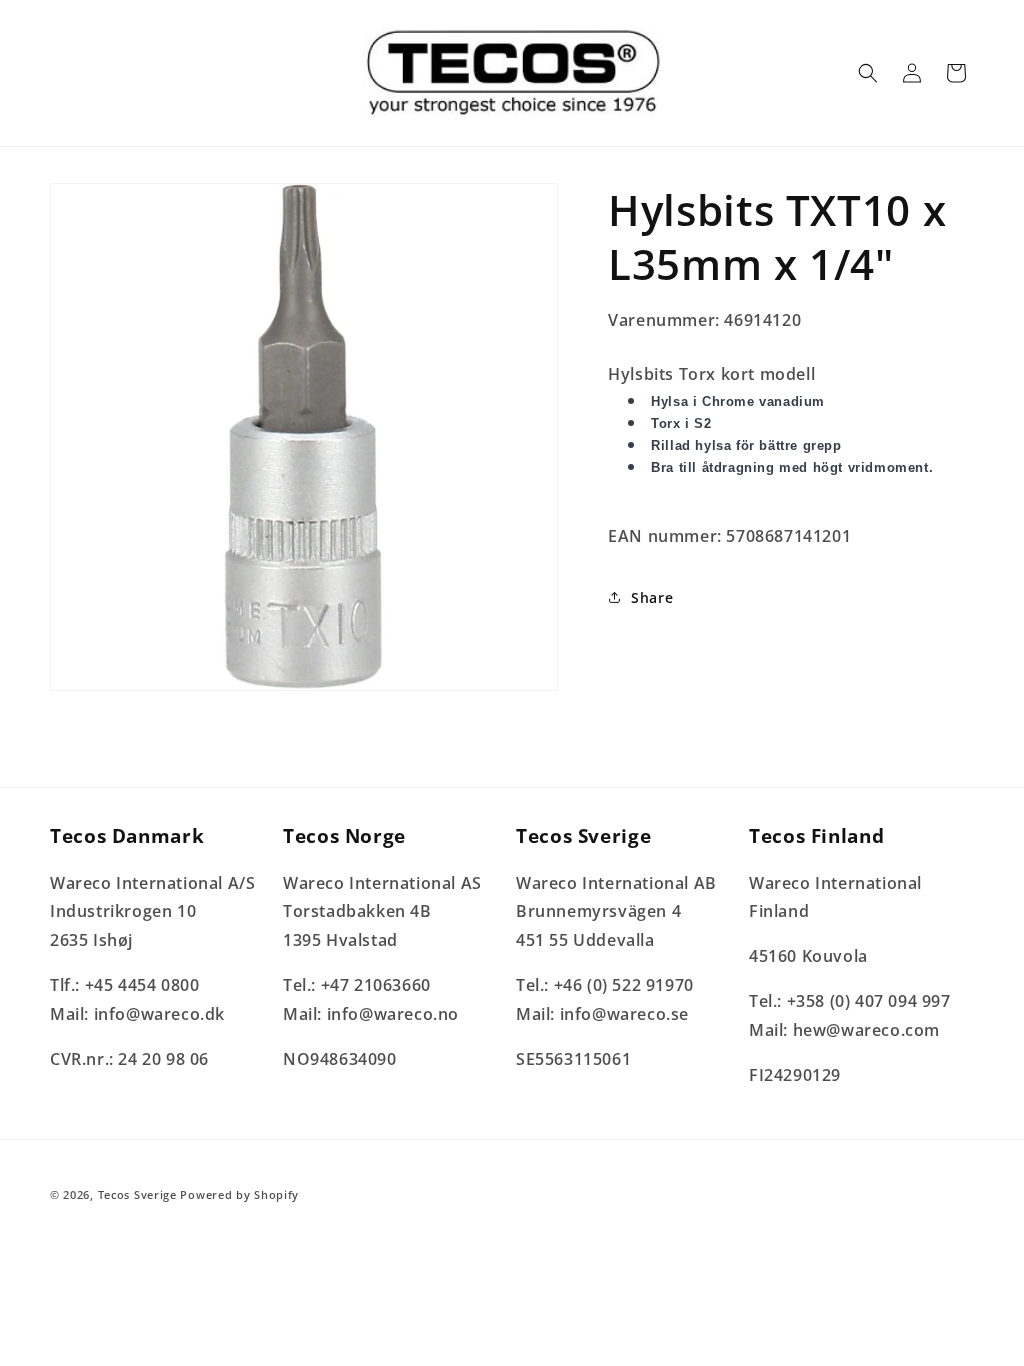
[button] (868, 73)
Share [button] (652, 597)
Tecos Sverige (137, 1194)
